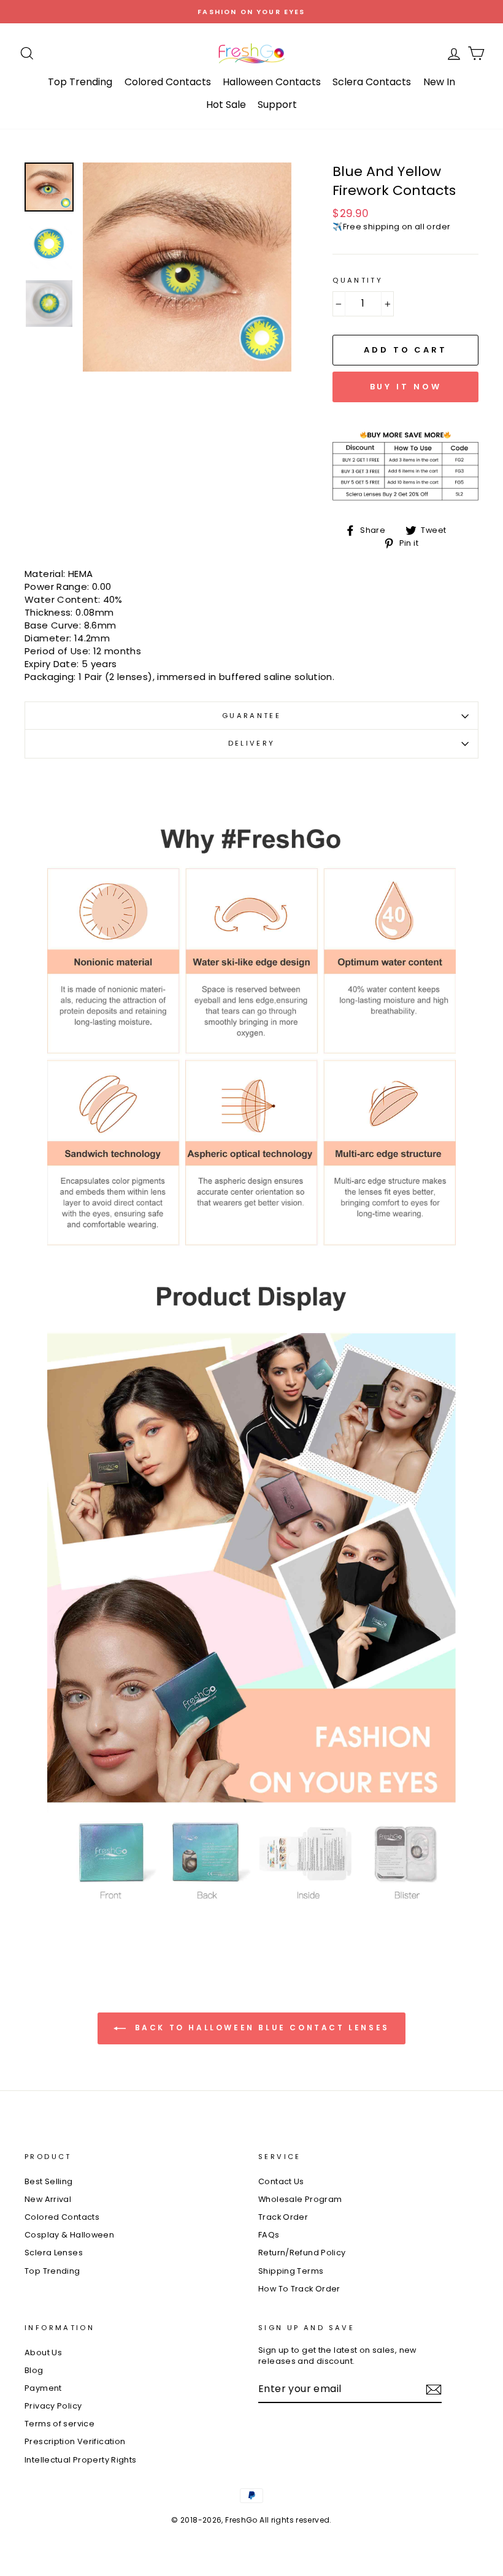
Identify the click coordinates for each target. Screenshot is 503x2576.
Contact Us (281, 2181)
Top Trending (80, 82)
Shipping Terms (291, 2271)
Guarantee (251, 716)
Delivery (252, 743)
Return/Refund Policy (302, 2253)
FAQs (269, 2235)
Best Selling (49, 2181)
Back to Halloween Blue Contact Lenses (260, 2028)
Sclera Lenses (54, 2253)
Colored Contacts (168, 82)
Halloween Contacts (272, 82)
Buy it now (406, 387)
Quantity (358, 281)
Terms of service (60, 2424)
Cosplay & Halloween (69, 2235)
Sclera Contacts (372, 82)
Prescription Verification (75, 2441)
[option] (251, 12)
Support (277, 105)
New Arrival (48, 2199)
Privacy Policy (53, 2406)
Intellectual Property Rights (81, 2460)
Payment (43, 2388)
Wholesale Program (300, 2199)
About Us (43, 2352)
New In (439, 82)
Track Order (283, 2217)
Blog (34, 2370)
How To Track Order (299, 2289)
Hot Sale (226, 105)
